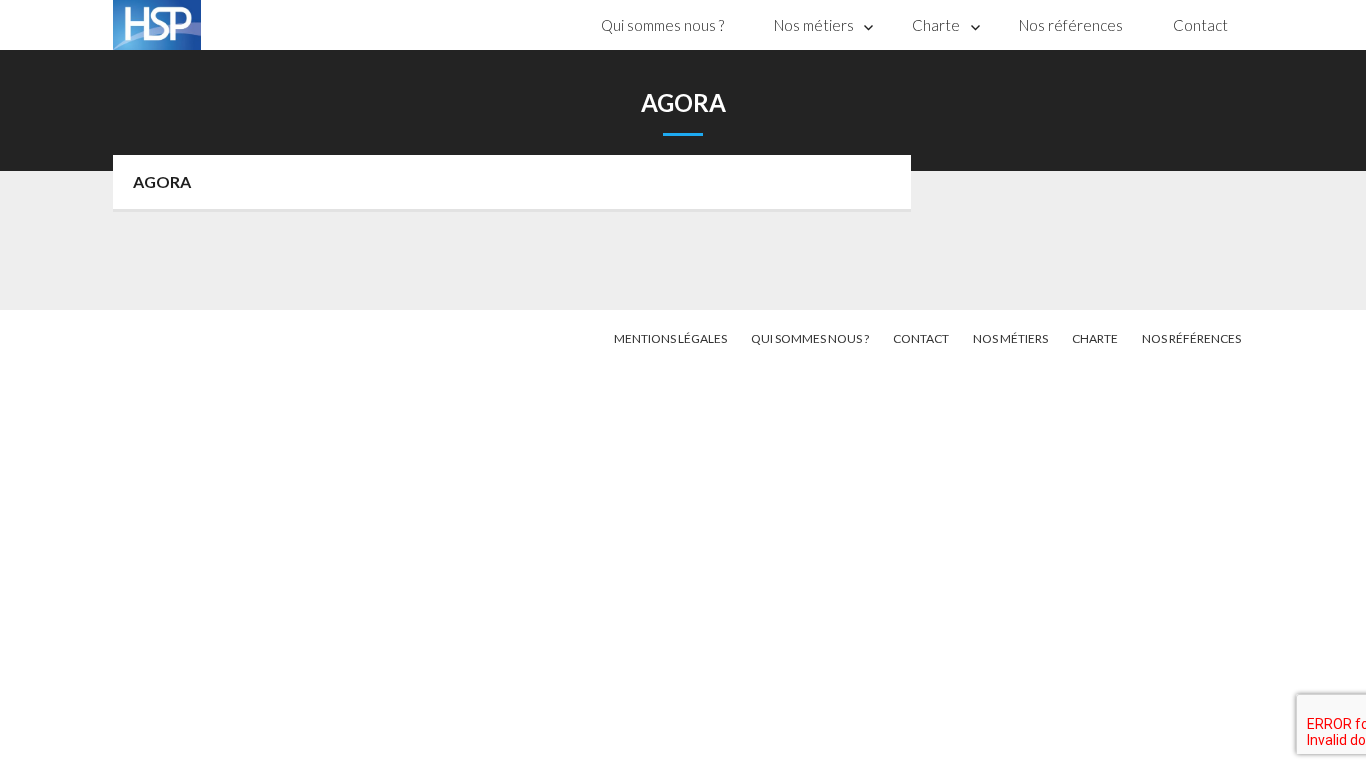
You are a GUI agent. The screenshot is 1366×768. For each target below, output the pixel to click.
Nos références (1071, 25)
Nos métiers (814, 25)
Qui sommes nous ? (662, 25)
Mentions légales (670, 338)
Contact (1200, 25)
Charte (936, 25)
